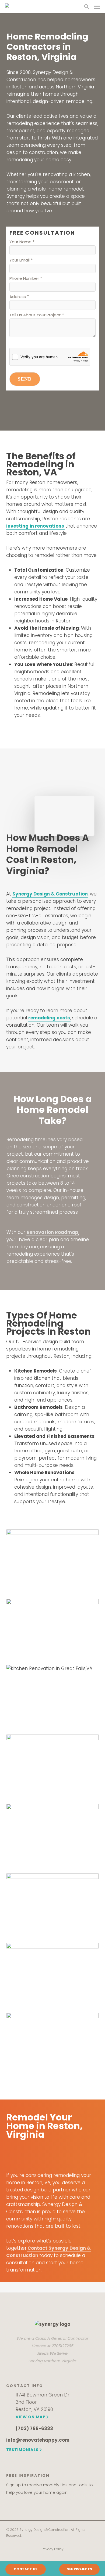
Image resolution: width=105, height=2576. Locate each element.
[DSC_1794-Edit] (54, 1836)
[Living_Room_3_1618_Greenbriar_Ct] (54, 1906)
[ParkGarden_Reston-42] (54, 1975)
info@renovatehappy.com (38, 2440)
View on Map (31, 2417)
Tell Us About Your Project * (37, 315)
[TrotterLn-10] (54, 2045)
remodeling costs (49, 1018)
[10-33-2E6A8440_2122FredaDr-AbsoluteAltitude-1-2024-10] (54, 1697)
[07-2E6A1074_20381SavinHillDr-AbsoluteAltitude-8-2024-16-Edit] (54, 1629)
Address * (19, 297)
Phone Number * (26, 278)
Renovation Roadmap (52, 1232)
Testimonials (22, 2450)
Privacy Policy (53, 2549)
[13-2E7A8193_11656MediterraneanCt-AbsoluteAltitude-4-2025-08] (54, 1767)
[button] (97, 6)
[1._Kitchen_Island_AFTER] (54, 1562)
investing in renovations (35, 526)
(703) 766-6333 (34, 2428)
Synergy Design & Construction (50, 894)
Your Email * (21, 260)
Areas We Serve (52, 2353)
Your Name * (22, 242)
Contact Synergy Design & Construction (48, 2252)
